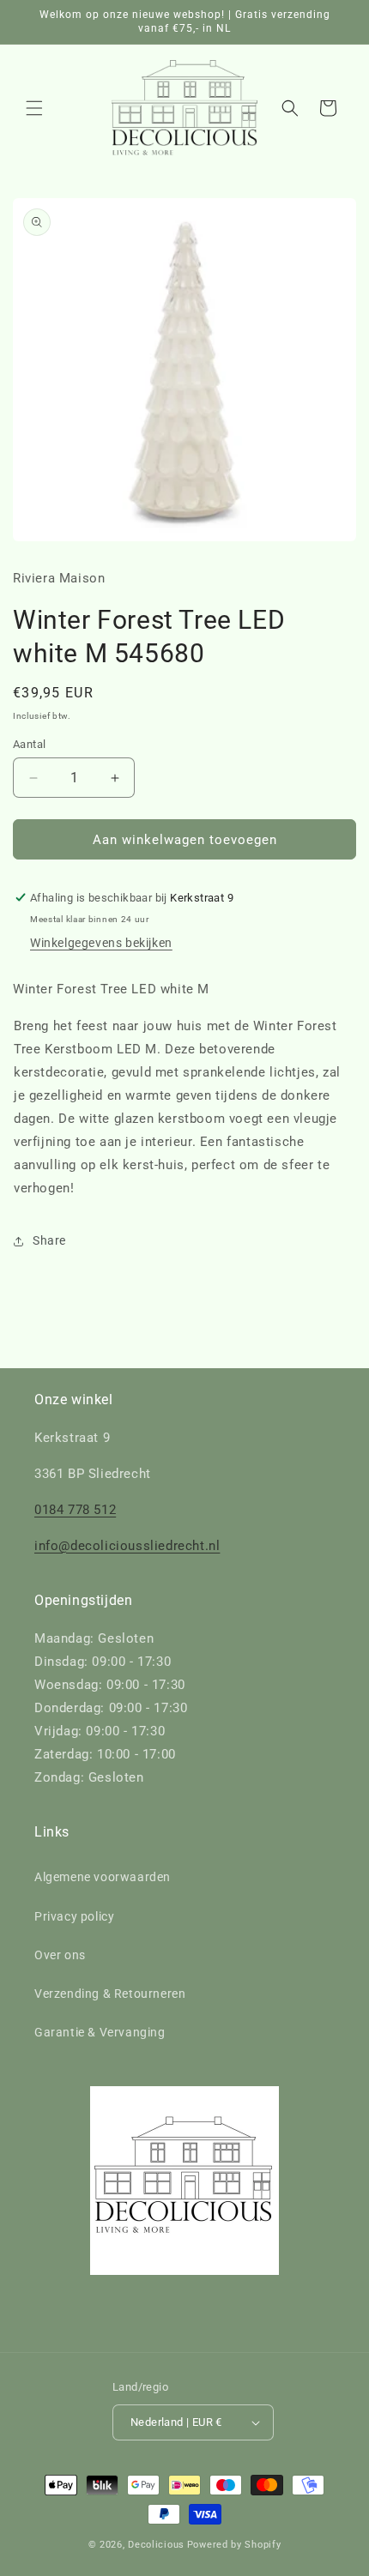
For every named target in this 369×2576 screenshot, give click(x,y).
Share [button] (49, 1240)
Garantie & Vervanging (100, 2032)
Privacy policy (74, 1916)
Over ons (60, 1955)
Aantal (29, 744)
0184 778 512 (75, 1510)
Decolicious (156, 2545)
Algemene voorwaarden (103, 1877)
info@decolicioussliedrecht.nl (127, 1546)
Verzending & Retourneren (110, 1994)
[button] (34, 108)
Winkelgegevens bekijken (101, 943)
